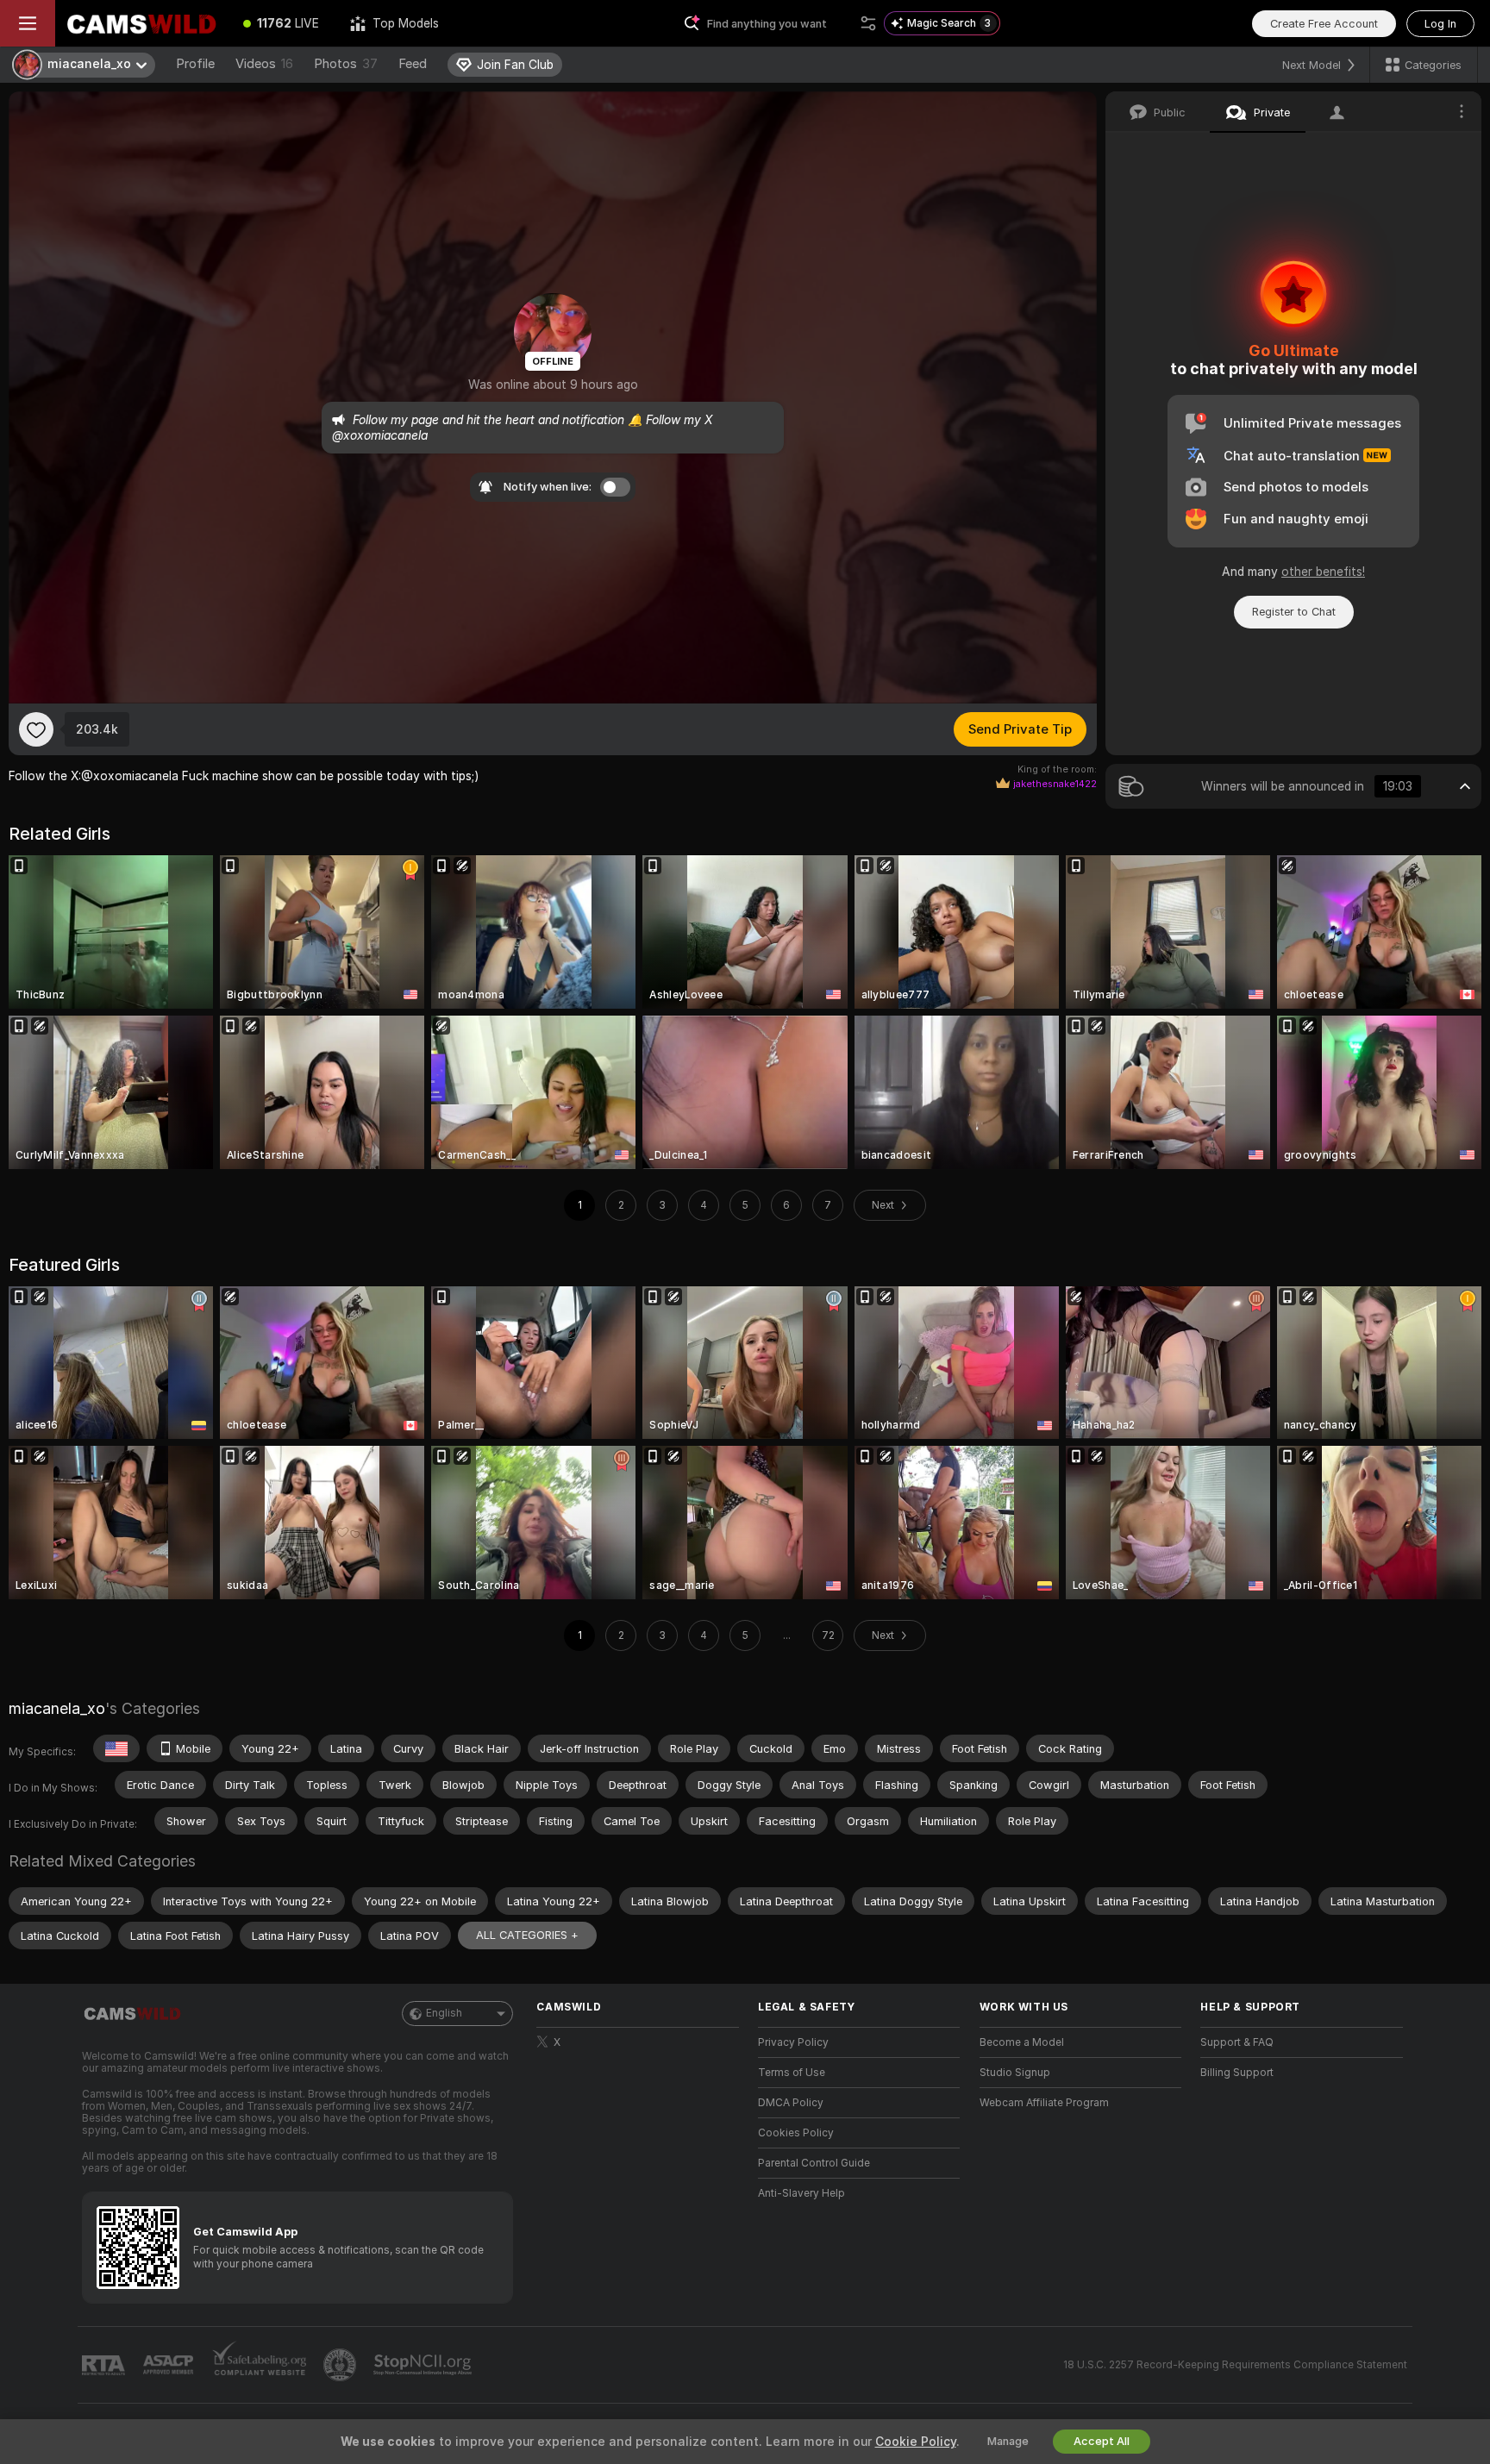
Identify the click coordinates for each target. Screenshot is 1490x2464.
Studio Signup (1015, 2073)
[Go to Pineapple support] (341, 2365)
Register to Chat (1294, 612)
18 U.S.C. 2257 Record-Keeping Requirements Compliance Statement (1235, 2365)
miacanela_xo (57, 1708)
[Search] (868, 23)
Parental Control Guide (814, 2163)
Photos (346, 64)
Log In (1440, 24)
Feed (413, 64)
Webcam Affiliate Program (1044, 2103)
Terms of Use (792, 2073)
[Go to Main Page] (141, 23)
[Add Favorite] (36, 729)
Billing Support (1237, 2073)
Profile (195, 64)
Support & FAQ (1237, 2042)
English (444, 2013)
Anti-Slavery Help (801, 2193)
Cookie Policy (916, 2442)
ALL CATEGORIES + (527, 1935)
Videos (264, 64)
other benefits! (1323, 572)
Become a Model (1022, 2042)
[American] (116, 1748)
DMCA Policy (791, 2103)
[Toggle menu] (28, 23)
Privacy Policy (793, 2042)
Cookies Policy (796, 2133)
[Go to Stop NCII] (424, 2365)
